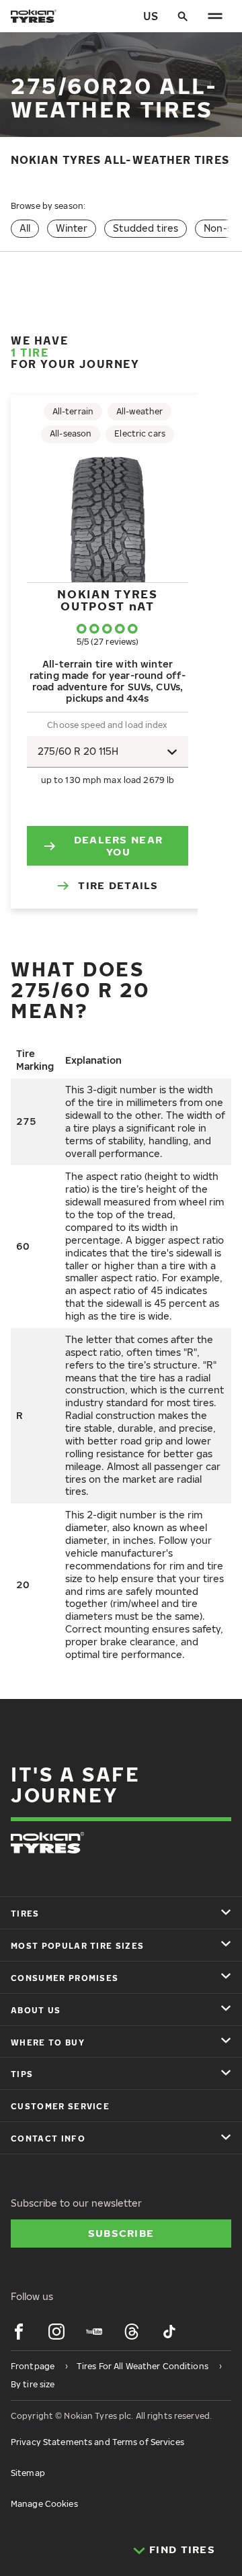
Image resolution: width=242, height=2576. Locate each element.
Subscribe (121, 2233)
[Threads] (132, 2332)
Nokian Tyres (107, 600)
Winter (72, 228)
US (151, 16)
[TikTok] (169, 2332)
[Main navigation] (215, 16)
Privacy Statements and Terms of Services (97, 2442)
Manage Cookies (44, 2504)
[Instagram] (56, 2332)
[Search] (183, 16)
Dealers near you (118, 845)
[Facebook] (19, 2332)
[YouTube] (94, 2332)
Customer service (60, 2106)
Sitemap (28, 2473)
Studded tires (146, 228)
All (25, 228)
